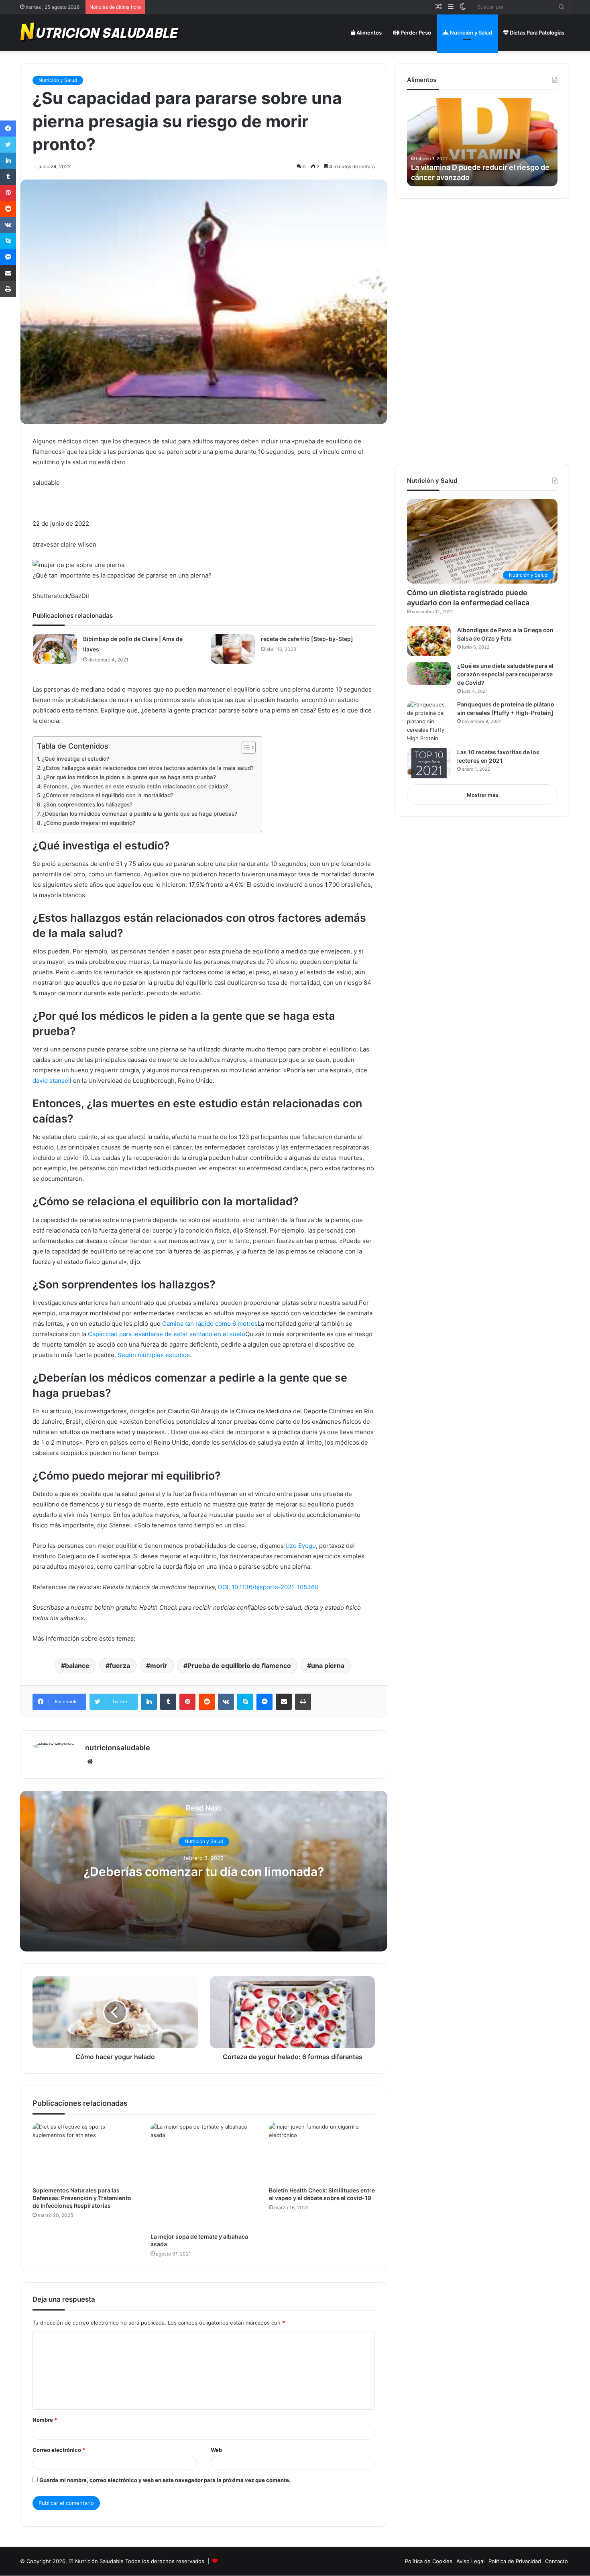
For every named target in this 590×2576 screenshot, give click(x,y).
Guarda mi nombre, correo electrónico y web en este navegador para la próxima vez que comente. (165, 2480)
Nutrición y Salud (470, 33)
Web (216, 2450)
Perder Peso (415, 33)
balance (77, 1666)
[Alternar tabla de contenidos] (245, 747)
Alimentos (368, 33)
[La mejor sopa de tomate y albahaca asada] (203, 2176)
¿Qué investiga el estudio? (75, 759)
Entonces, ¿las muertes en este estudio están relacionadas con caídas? (136, 786)
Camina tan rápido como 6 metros (210, 1324)
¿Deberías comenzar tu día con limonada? (204, 1872)
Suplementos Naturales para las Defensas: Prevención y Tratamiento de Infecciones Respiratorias (82, 2198)
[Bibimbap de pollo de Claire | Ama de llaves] (55, 649)
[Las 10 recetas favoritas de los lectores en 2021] (429, 763)
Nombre (45, 2420)
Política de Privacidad (515, 2561)
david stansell (52, 1081)
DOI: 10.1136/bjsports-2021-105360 (268, 1587)
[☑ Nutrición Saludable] (101, 33)
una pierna (328, 1666)
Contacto (556, 2561)
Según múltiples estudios (154, 1355)
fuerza (120, 1666)
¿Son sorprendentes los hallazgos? (88, 804)
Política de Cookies (429, 2561)
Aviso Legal (470, 2561)
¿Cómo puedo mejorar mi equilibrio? (89, 823)
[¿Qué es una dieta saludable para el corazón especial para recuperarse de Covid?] (429, 674)
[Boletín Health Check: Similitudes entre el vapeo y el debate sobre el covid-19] (322, 2152)
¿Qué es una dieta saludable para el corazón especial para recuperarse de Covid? (505, 674)
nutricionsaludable (118, 1748)
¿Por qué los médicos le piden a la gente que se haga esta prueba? (130, 777)
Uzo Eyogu (301, 1546)
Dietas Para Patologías (536, 33)
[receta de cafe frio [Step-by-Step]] (233, 649)
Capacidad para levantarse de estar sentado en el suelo (167, 1334)
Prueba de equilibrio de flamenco (239, 1666)
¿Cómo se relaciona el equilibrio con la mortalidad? (108, 795)
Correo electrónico (59, 2450)
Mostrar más (482, 795)
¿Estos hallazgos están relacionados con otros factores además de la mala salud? (148, 768)
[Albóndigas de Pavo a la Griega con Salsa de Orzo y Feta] (429, 641)
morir (159, 1666)
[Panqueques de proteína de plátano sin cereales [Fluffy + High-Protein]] (429, 722)
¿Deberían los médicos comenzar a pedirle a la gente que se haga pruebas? (140, 814)
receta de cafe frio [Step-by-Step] (307, 639)
